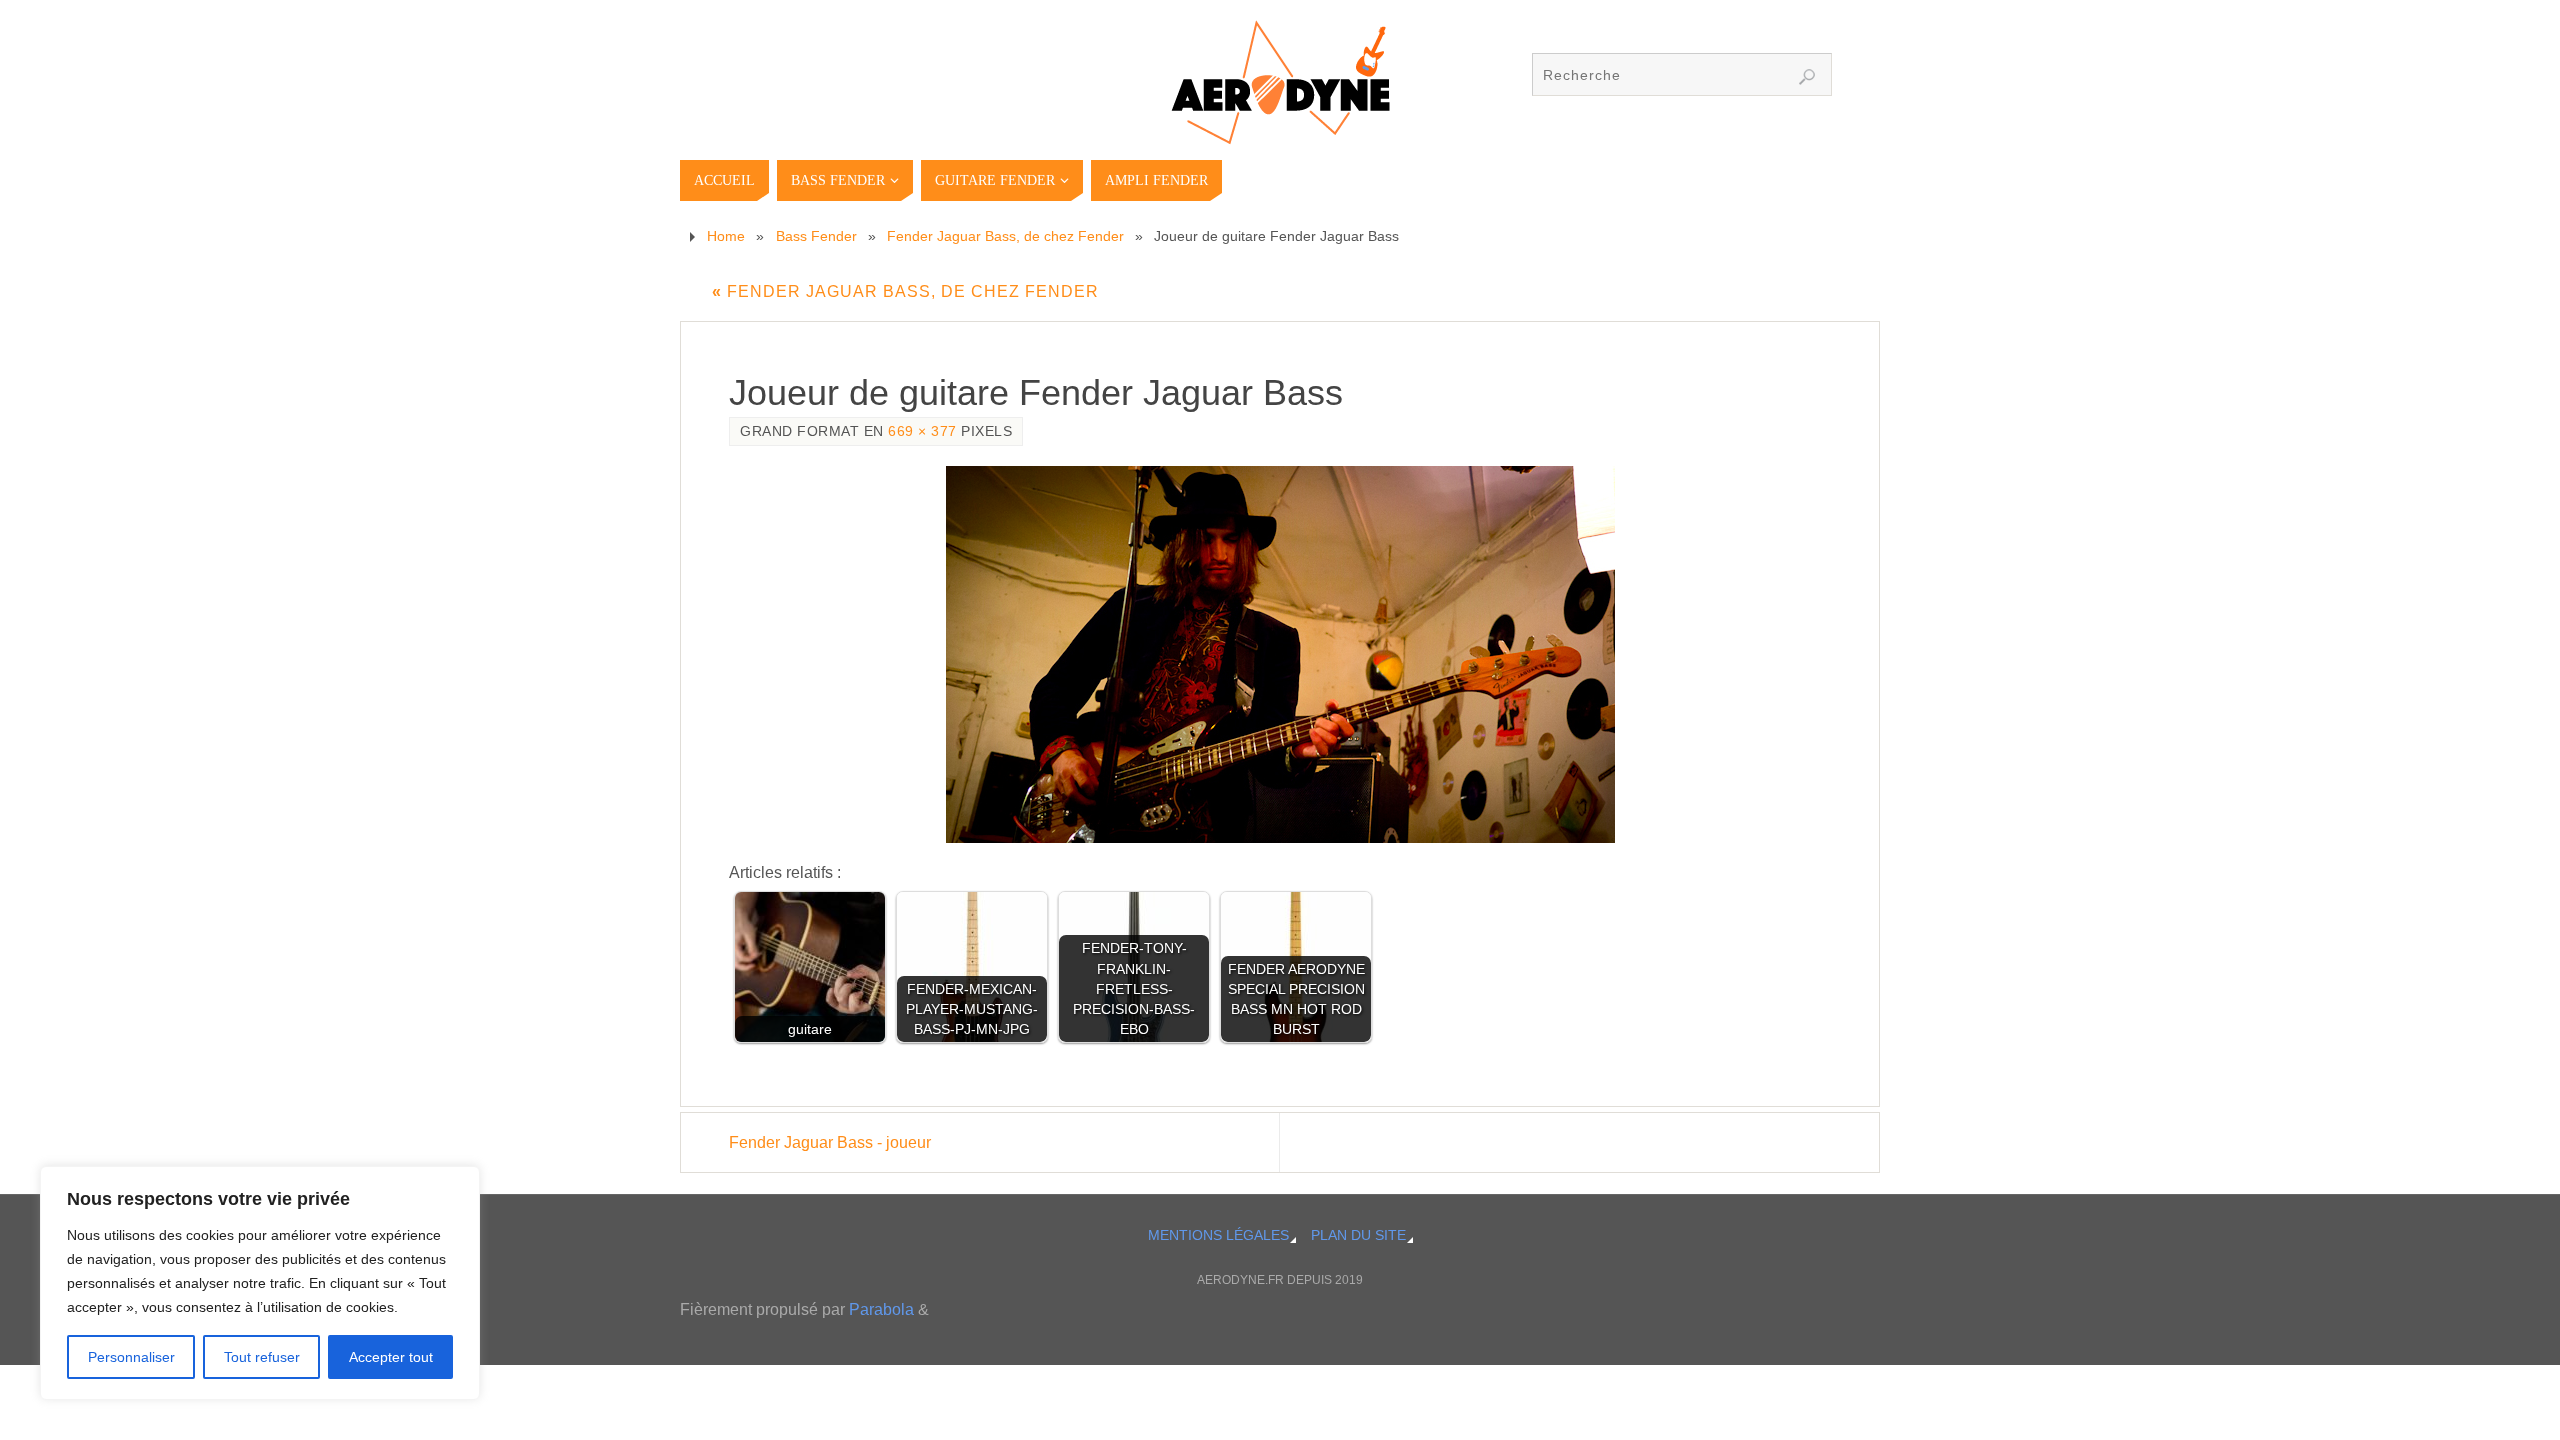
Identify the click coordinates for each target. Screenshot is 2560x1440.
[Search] (1807, 77)
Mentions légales (1218, 1235)
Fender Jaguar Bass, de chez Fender (1005, 236)
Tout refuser (262, 1357)
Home (726, 236)
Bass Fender (816, 236)
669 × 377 (922, 431)
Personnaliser (131, 1357)
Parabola (881, 1309)
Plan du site (1358, 1235)
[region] (260, 1283)
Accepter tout (391, 1357)
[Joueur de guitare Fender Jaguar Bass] (1280, 654)
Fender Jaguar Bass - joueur (830, 1142)
